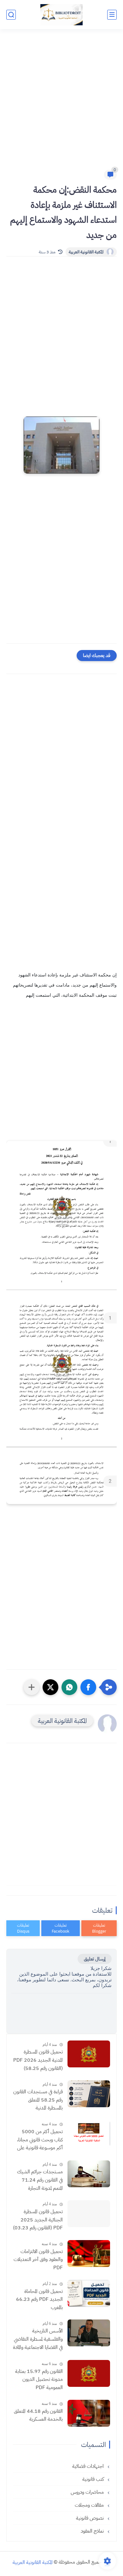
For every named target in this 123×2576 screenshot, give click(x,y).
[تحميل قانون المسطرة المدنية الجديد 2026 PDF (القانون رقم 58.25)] (89, 2054)
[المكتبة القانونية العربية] (61, 15)
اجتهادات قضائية (89, 2466)
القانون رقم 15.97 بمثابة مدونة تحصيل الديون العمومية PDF (39, 2379)
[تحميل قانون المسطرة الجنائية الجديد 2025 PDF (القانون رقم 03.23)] (89, 2214)
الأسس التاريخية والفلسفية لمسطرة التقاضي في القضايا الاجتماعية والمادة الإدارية (38, 2339)
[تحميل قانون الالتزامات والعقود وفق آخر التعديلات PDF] (89, 2254)
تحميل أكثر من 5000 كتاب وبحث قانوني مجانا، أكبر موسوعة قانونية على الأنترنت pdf (40, 2140)
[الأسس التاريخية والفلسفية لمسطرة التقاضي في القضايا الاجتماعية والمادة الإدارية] (89, 2333)
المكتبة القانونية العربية (86, 252)
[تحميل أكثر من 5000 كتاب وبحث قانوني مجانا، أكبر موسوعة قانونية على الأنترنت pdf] (89, 2134)
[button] (88, 1687)
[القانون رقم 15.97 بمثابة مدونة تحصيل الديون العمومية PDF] (89, 2373)
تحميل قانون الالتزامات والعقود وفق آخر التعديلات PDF (38, 2260)
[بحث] (11, 15)
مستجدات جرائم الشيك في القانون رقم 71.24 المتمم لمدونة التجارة (40, 2180)
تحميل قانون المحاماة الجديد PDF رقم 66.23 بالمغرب (39, 2299)
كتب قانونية (94, 2479)
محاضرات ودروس (88, 2492)
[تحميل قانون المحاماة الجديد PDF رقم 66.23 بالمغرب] (89, 2293)
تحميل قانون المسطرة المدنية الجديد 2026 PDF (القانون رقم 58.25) (38, 2060)
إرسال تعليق (95, 1959)
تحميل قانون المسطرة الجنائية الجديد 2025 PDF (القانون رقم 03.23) (38, 2220)
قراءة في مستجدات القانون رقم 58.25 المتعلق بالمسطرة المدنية (38, 2100)
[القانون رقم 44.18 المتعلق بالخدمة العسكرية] (89, 2413)
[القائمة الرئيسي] (112, 15)
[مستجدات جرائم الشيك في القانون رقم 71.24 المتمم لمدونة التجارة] (89, 2174)
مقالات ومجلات (90, 2505)
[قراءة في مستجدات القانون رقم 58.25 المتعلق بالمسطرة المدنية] (89, 2094)
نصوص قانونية (91, 2518)
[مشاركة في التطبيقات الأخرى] (32, 1687)
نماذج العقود (93, 2531)
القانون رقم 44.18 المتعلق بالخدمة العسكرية (38, 2415)
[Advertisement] (61, 103)
